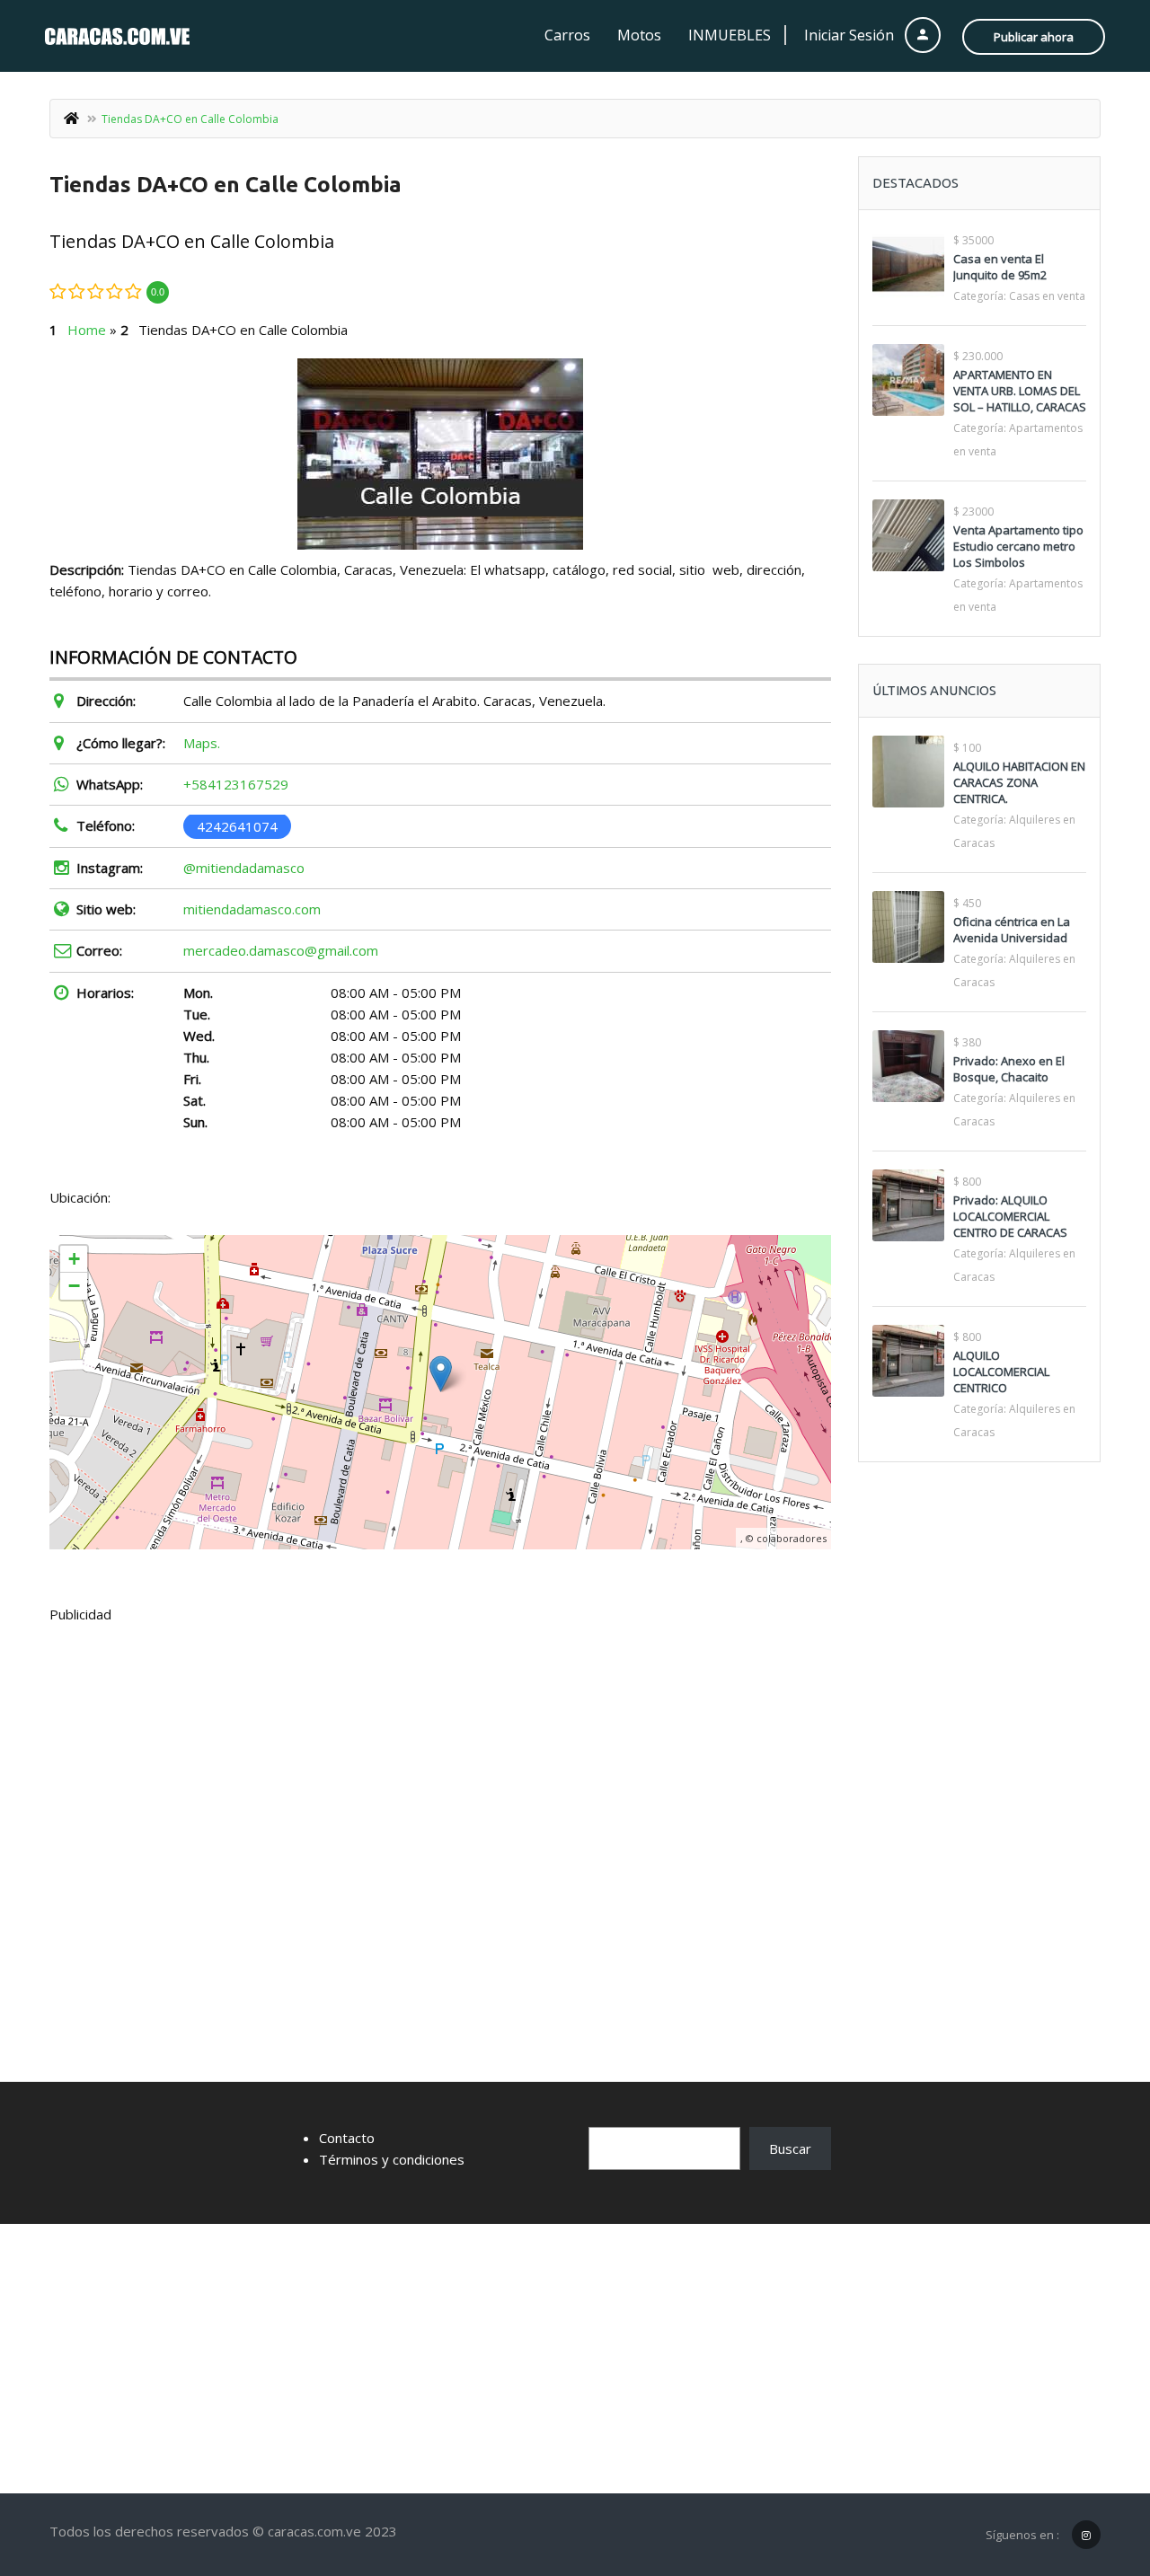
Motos (639, 35)
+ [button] (74, 1259)
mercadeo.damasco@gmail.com (281, 950)
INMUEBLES (730, 35)
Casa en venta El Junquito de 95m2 (1000, 267)
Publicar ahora (1034, 37)
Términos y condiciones (392, 2159)
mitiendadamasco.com (252, 909)
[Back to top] (1092, 2464)
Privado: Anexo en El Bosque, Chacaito (1009, 1069)
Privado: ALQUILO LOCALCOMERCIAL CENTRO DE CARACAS (1010, 1216)
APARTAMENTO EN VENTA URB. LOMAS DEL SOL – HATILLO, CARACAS (1020, 391)
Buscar (790, 2148)
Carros (567, 35)
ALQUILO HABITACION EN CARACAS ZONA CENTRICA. (1019, 782)
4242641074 (237, 825)
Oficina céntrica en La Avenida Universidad (1012, 930)
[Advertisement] (440, 1772)
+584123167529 (236, 784)
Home (87, 330)
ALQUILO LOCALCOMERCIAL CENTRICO (1001, 1372)
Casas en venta (1047, 296)
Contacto (347, 2138)
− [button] (74, 1286)
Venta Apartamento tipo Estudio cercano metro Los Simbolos (1018, 546)
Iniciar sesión (851, 35)
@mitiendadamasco (244, 868)
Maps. (202, 743)
